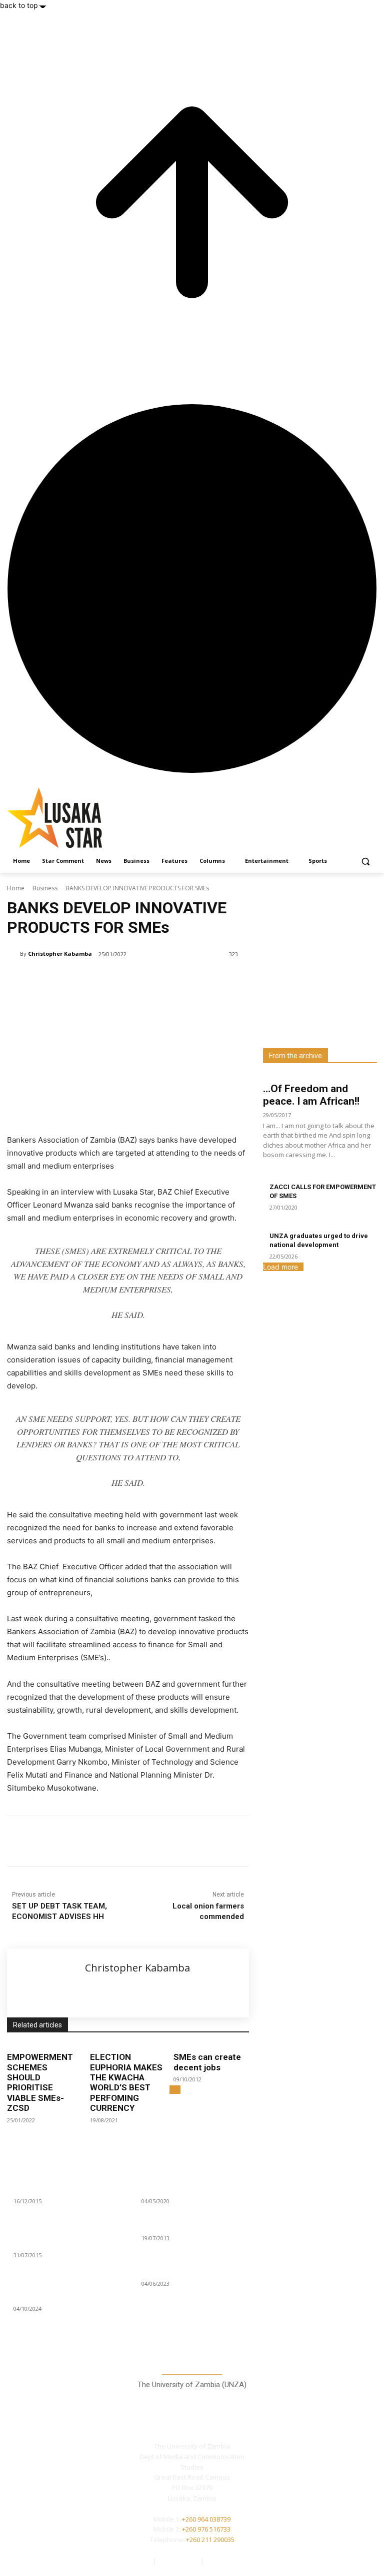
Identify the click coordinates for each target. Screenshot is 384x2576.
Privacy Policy (179, 2561)
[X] (102, 1841)
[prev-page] (172, 2090)
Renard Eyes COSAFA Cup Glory (188, 2227)
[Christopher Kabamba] (13, 954)
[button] (365, 861)
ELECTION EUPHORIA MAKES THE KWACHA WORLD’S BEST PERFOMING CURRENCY (126, 2082)
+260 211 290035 (210, 2540)
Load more (280, 1267)
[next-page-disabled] (178, 2090)
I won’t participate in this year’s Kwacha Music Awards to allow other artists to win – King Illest (66, 2289)
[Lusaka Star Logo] (75, 818)
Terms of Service (231, 2561)
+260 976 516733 (206, 2529)
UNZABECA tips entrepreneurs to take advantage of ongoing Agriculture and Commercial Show (63, 2235)
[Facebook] (79, 1841)
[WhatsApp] (148, 1841)
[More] (171, 1841)
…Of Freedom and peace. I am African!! (311, 1095)
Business (45, 888)
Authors (140, 2561)
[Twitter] (336, 2493)
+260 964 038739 (206, 2519)
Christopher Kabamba (60, 954)
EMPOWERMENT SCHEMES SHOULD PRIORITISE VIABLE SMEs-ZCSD (40, 2082)
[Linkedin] (125, 1841)
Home (16, 888)
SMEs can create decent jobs (207, 2062)
